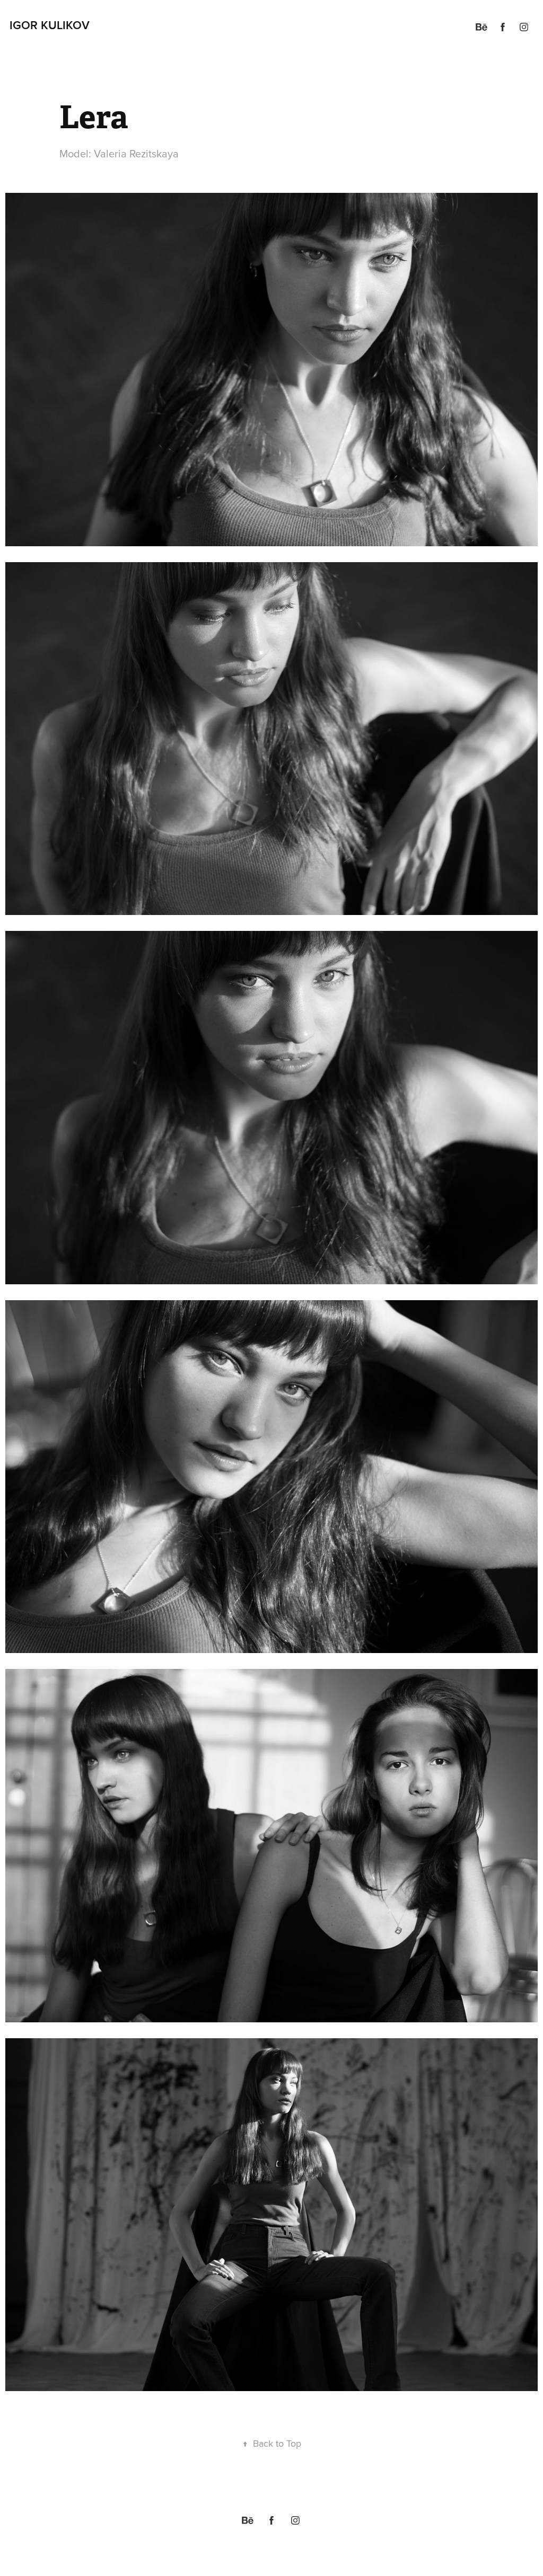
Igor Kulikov (50, 25)
